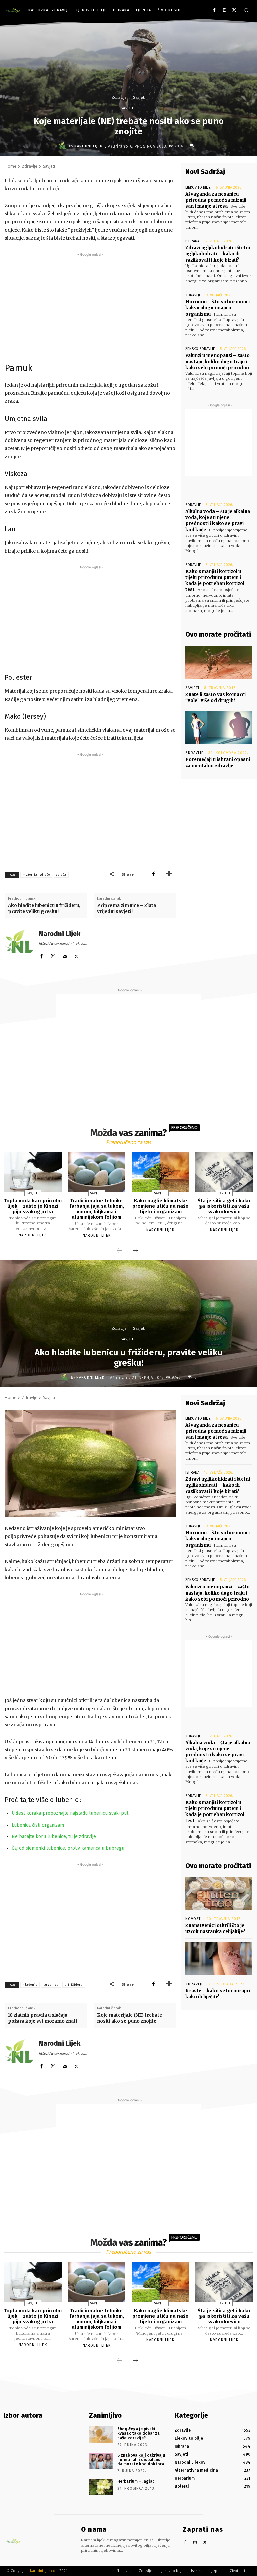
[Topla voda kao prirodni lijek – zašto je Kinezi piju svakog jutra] (33, 1172)
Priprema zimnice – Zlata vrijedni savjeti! (126, 908)
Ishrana (192, 241)
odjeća (61, 875)
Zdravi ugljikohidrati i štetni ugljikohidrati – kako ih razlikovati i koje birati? (218, 254)
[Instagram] (224, 11)
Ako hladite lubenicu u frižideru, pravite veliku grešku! (44, 908)
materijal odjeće (36, 875)
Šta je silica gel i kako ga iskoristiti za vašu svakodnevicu (224, 1206)
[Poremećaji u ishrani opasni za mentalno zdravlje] (219, 727)
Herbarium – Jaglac (136, 2481)
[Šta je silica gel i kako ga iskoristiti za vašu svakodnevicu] (224, 1172)
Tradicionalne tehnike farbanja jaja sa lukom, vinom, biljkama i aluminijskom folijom (97, 1209)
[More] (169, 874)
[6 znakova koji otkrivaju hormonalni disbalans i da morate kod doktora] (101, 2461)
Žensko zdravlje (200, 349)
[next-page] (135, 1251)
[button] (246, 10)
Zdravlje (119, 97)
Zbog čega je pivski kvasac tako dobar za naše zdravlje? (139, 2433)
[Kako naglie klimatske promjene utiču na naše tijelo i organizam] (160, 1172)
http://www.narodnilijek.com (63, 944)
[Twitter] (234, 11)
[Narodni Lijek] (64, 146)
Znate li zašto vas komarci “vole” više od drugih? (216, 697)
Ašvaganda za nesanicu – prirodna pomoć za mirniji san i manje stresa (216, 200)
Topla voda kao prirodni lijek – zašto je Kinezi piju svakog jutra (33, 1206)
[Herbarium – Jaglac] (101, 2487)
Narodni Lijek (88, 146)
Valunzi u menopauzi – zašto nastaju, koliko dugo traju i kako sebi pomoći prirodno (218, 362)
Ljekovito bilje (198, 187)
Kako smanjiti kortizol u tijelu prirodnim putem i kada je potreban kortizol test (215, 581)
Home (11, 166)
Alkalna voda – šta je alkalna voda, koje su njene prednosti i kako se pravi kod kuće (218, 521)
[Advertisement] (90, 305)
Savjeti (139, 97)
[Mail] (65, 955)
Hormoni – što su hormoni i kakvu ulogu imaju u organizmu (218, 308)
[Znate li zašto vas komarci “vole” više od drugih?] (219, 662)
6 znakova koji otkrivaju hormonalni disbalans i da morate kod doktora (141, 2460)
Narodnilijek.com (44, 2571)
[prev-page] (119, 1251)
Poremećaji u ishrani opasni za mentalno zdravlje (218, 763)
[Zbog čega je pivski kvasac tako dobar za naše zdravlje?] (101, 2435)
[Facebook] (214, 11)
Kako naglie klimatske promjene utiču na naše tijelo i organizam (160, 1206)
